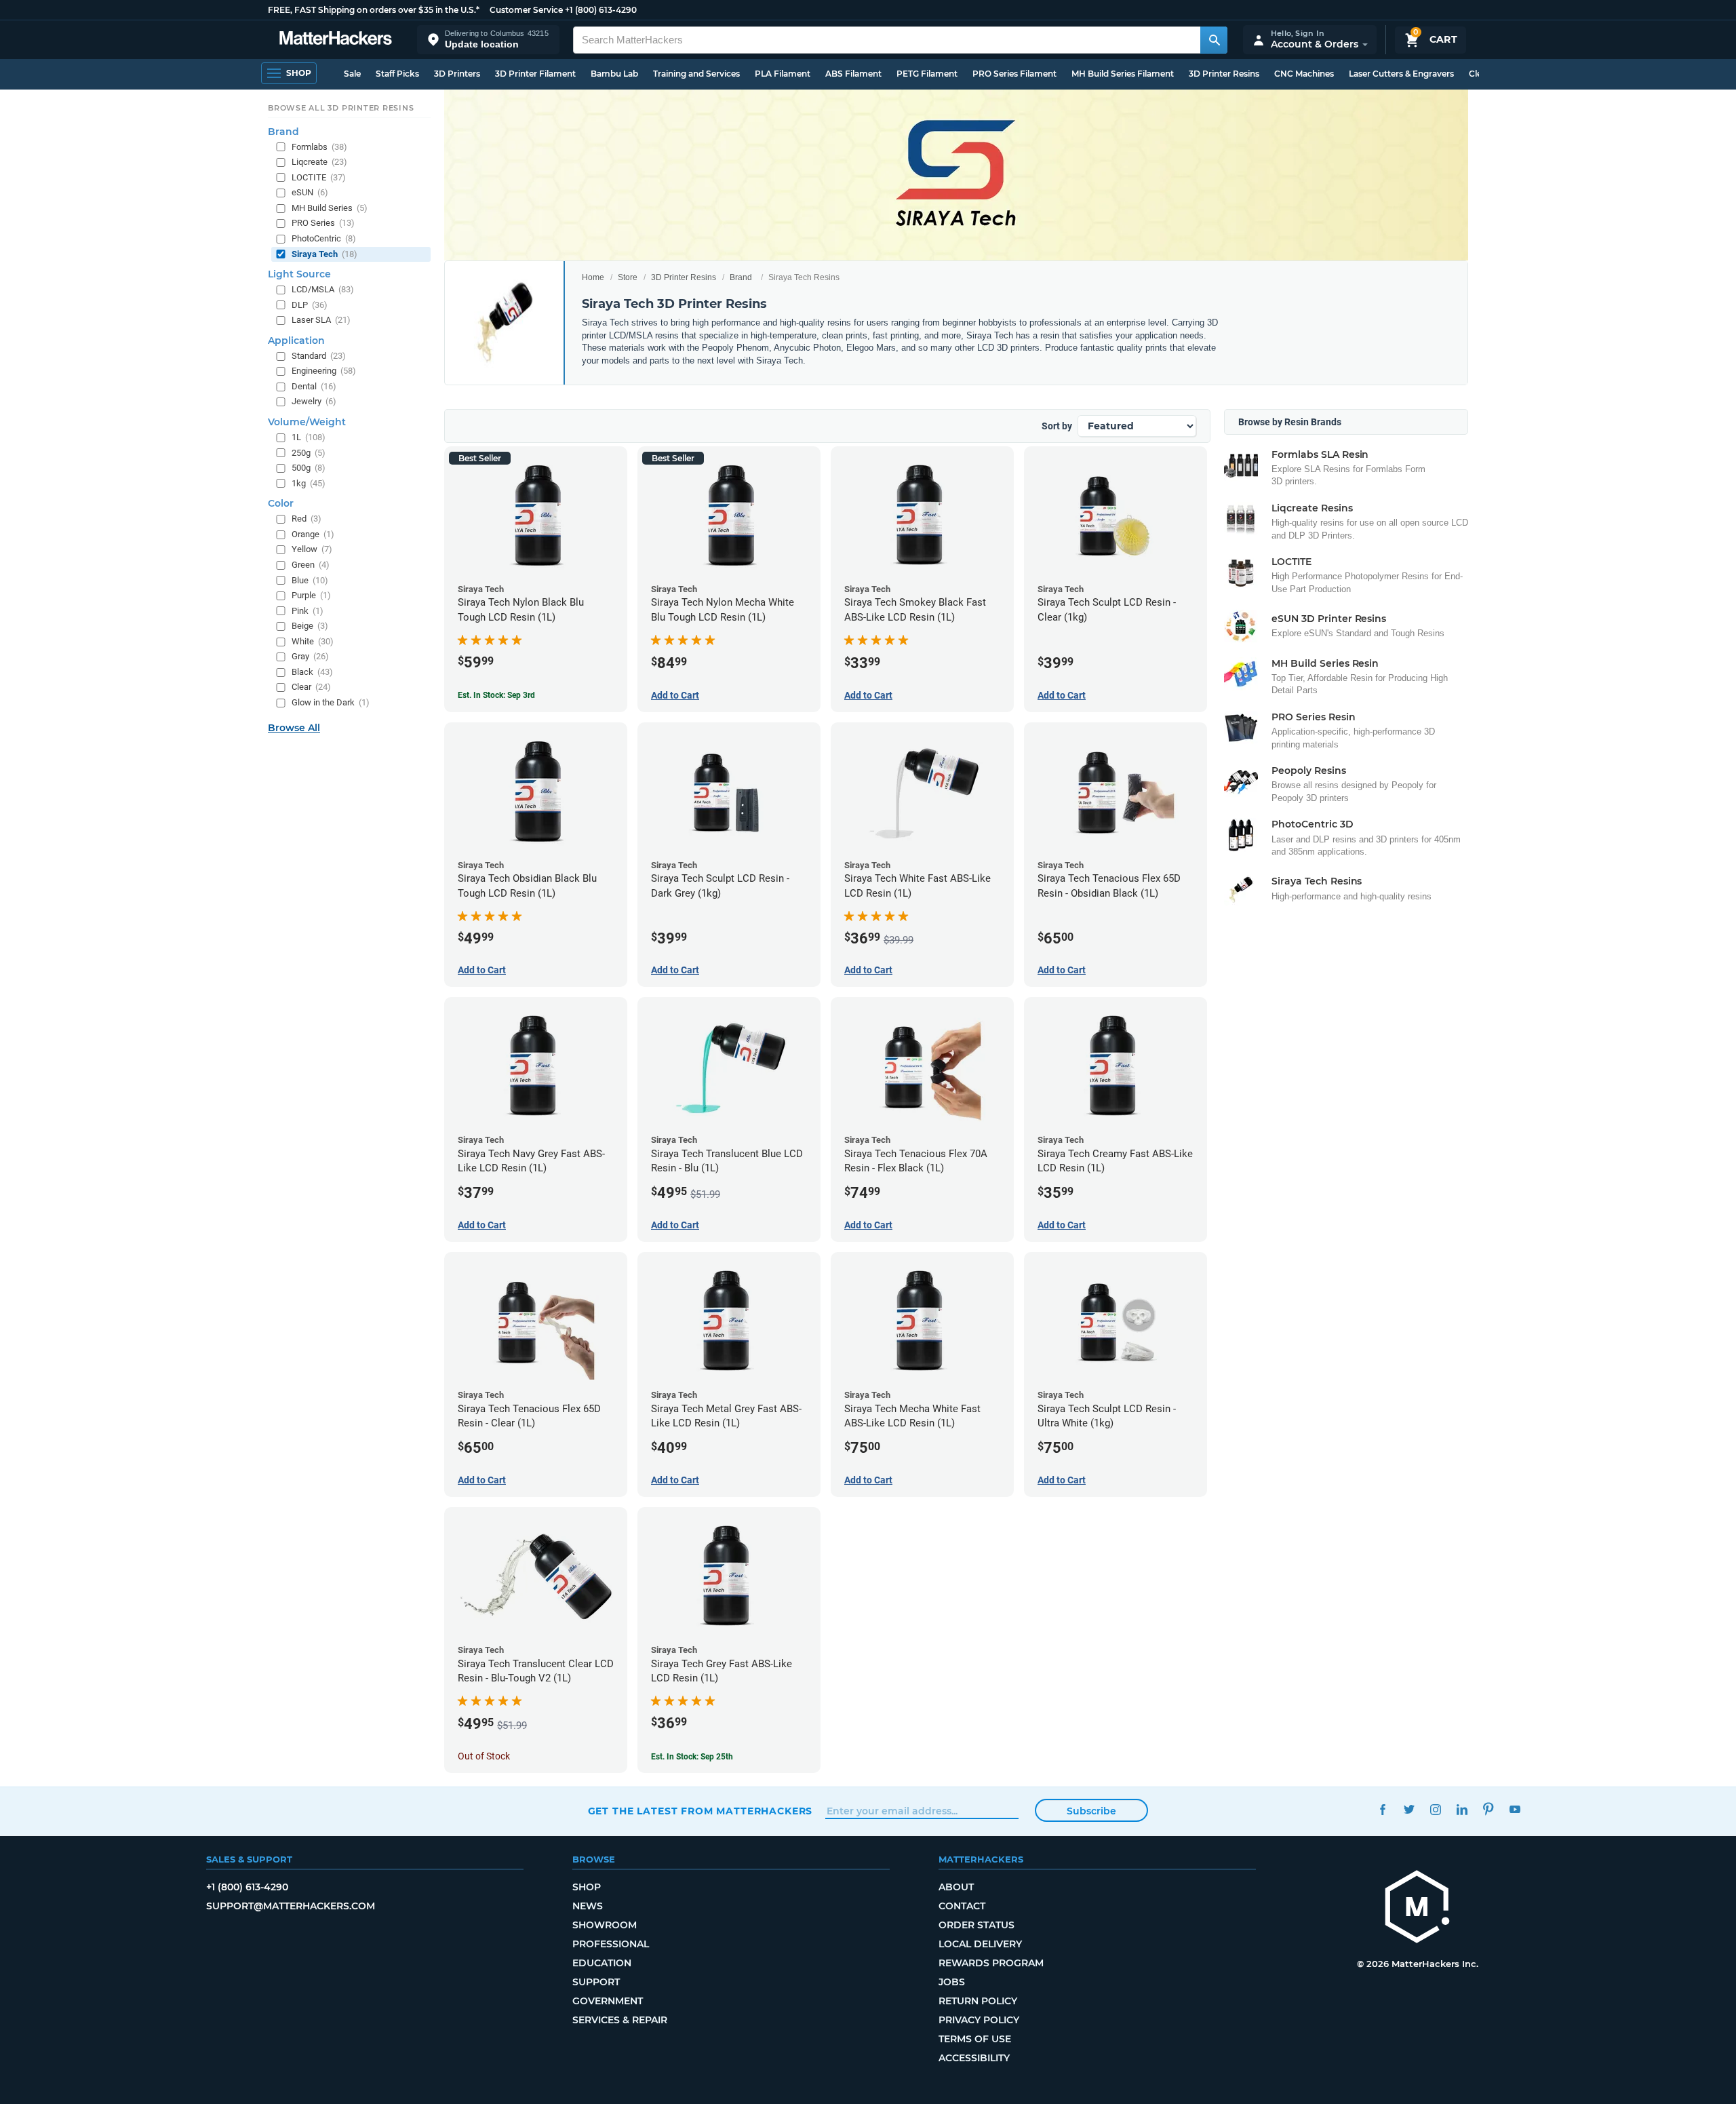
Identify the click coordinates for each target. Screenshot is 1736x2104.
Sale (352, 74)
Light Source (299, 274)
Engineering (324, 371)
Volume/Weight (307, 422)
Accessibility (974, 2058)
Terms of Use (975, 2039)
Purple (311, 595)
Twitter (1409, 1809)
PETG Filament (927, 74)
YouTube (1515, 1809)
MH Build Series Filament (1123, 74)
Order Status (976, 1925)
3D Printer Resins (1224, 74)
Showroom (605, 1925)
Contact (962, 1906)
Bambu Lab (614, 74)
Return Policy (978, 2001)
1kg (309, 483)
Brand (741, 277)
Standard (319, 356)
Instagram (1436, 1809)
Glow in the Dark (331, 702)
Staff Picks (397, 74)
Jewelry (314, 402)
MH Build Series (330, 208)
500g (309, 468)
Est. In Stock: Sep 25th (692, 1757)
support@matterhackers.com (291, 1906)
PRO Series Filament (1014, 74)
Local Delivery (980, 1944)
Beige (310, 626)
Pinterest (1489, 1809)
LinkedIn (1462, 1809)
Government (608, 2001)
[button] (488, 40)
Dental (314, 386)
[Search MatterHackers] (1214, 40)
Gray (310, 656)
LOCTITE (319, 177)
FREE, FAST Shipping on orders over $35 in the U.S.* (374, 10)
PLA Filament (783, 74)
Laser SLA (321, 320)
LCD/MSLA (323, 289)
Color (281, 503)
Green (311, 565)
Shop (587, 1887)
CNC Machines (1304, 74)
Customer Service (526, 10)
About (956, 1887)
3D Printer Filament (535, 74)
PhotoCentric (324, 238)
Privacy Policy (979, 2020)
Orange (313, 534)
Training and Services (696, 74)
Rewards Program (991, 1963)
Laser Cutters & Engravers (1401, 74)
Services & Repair (620, 2020)
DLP (310, 305)
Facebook (1383, 1809)
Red (307, 519)
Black (312, 672)
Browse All (294, 728)
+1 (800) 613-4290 (601, 10)
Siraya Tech (324, 254)
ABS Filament (853, 74)
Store (628, 277)
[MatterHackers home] (336, 40)
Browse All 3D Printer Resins (341, 108)
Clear (311, 687)
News (588, 1906)
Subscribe (1091, 1811)
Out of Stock (484, 1756)
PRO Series (323, 223)
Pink (308, 611)
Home (593, 277)
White (313, 641)
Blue (310, 580)
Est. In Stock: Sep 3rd (496, 695)
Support (596, 1982)
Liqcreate (319, 162)
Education (602, 1963)
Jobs (952, 1982)
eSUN (310, 192)
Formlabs (319, 147)
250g (309, 453)
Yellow (312, 550)
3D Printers (457, 74)
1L (309, 437)
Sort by (1057, 426)
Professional (611, 1944)
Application (296, 340)
